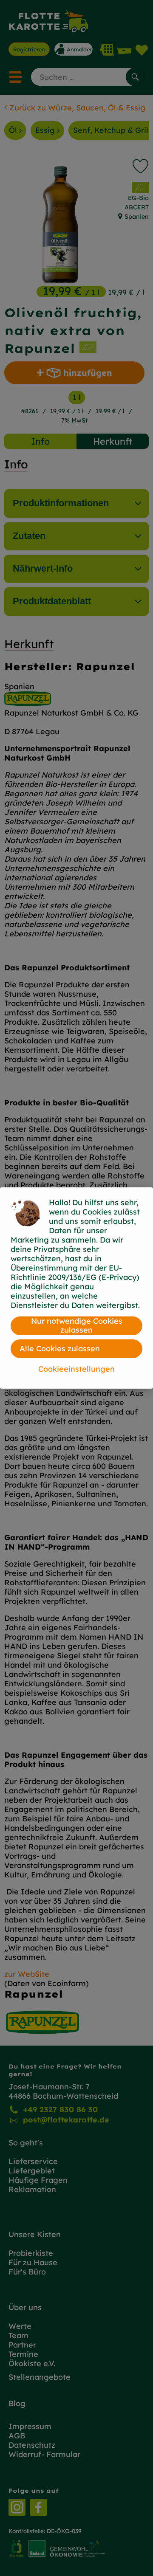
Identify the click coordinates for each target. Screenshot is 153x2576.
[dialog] (76, 1288)
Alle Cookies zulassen (60, 1349)
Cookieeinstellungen (76, 1369)
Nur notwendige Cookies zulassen (77, 1326)
